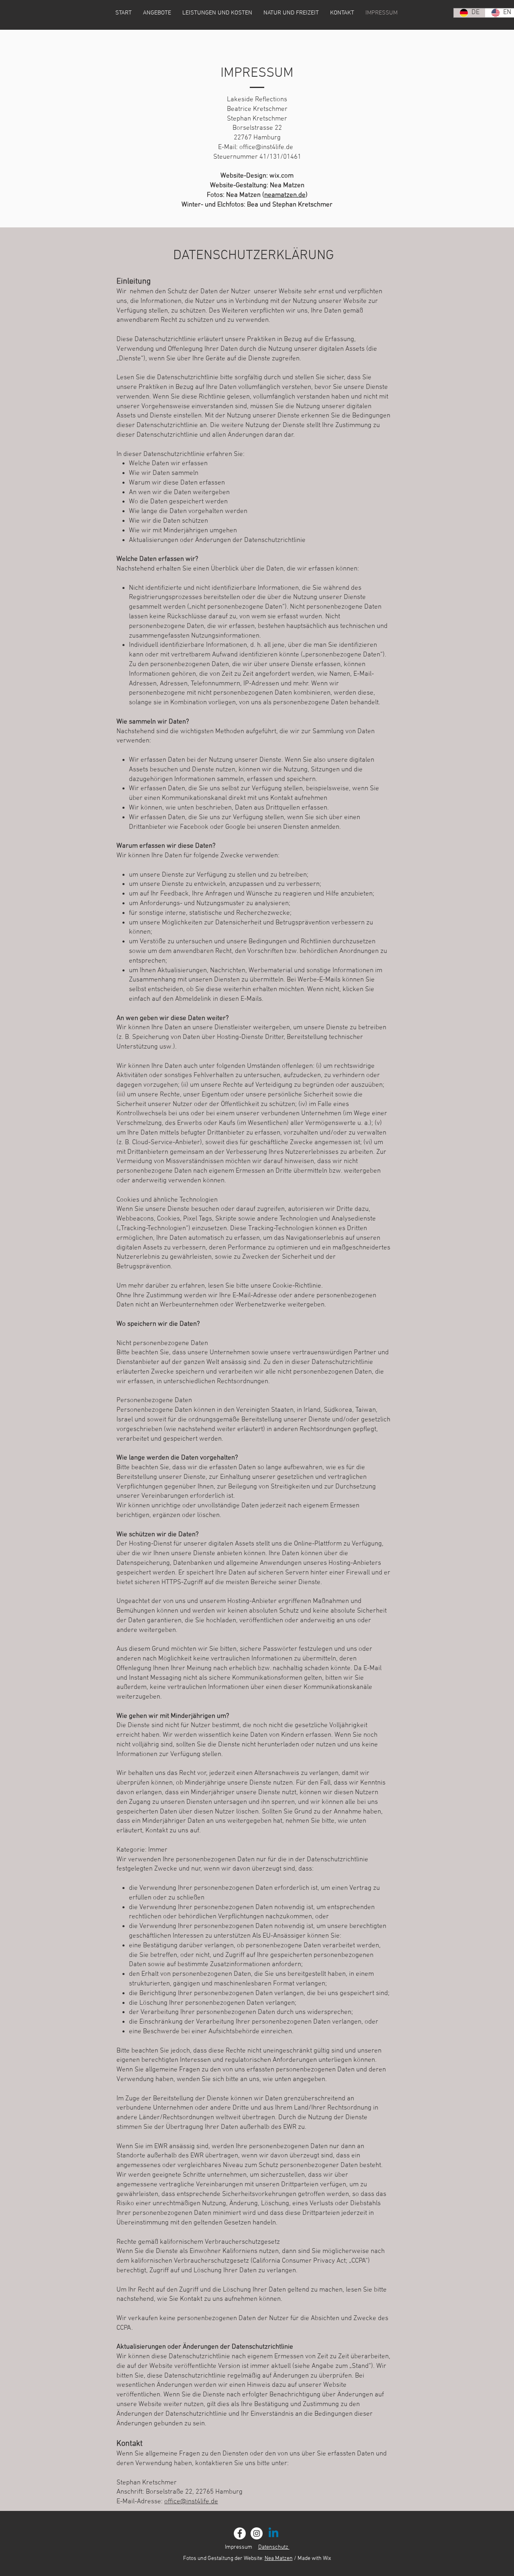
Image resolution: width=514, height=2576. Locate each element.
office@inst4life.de (266, 147)
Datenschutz (274, 2547)
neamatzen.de (285, 195)
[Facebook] (240, 2533)
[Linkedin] (273, 2533)
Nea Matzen (279, 2559)
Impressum (239, 2547)
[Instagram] (257, 2533)
